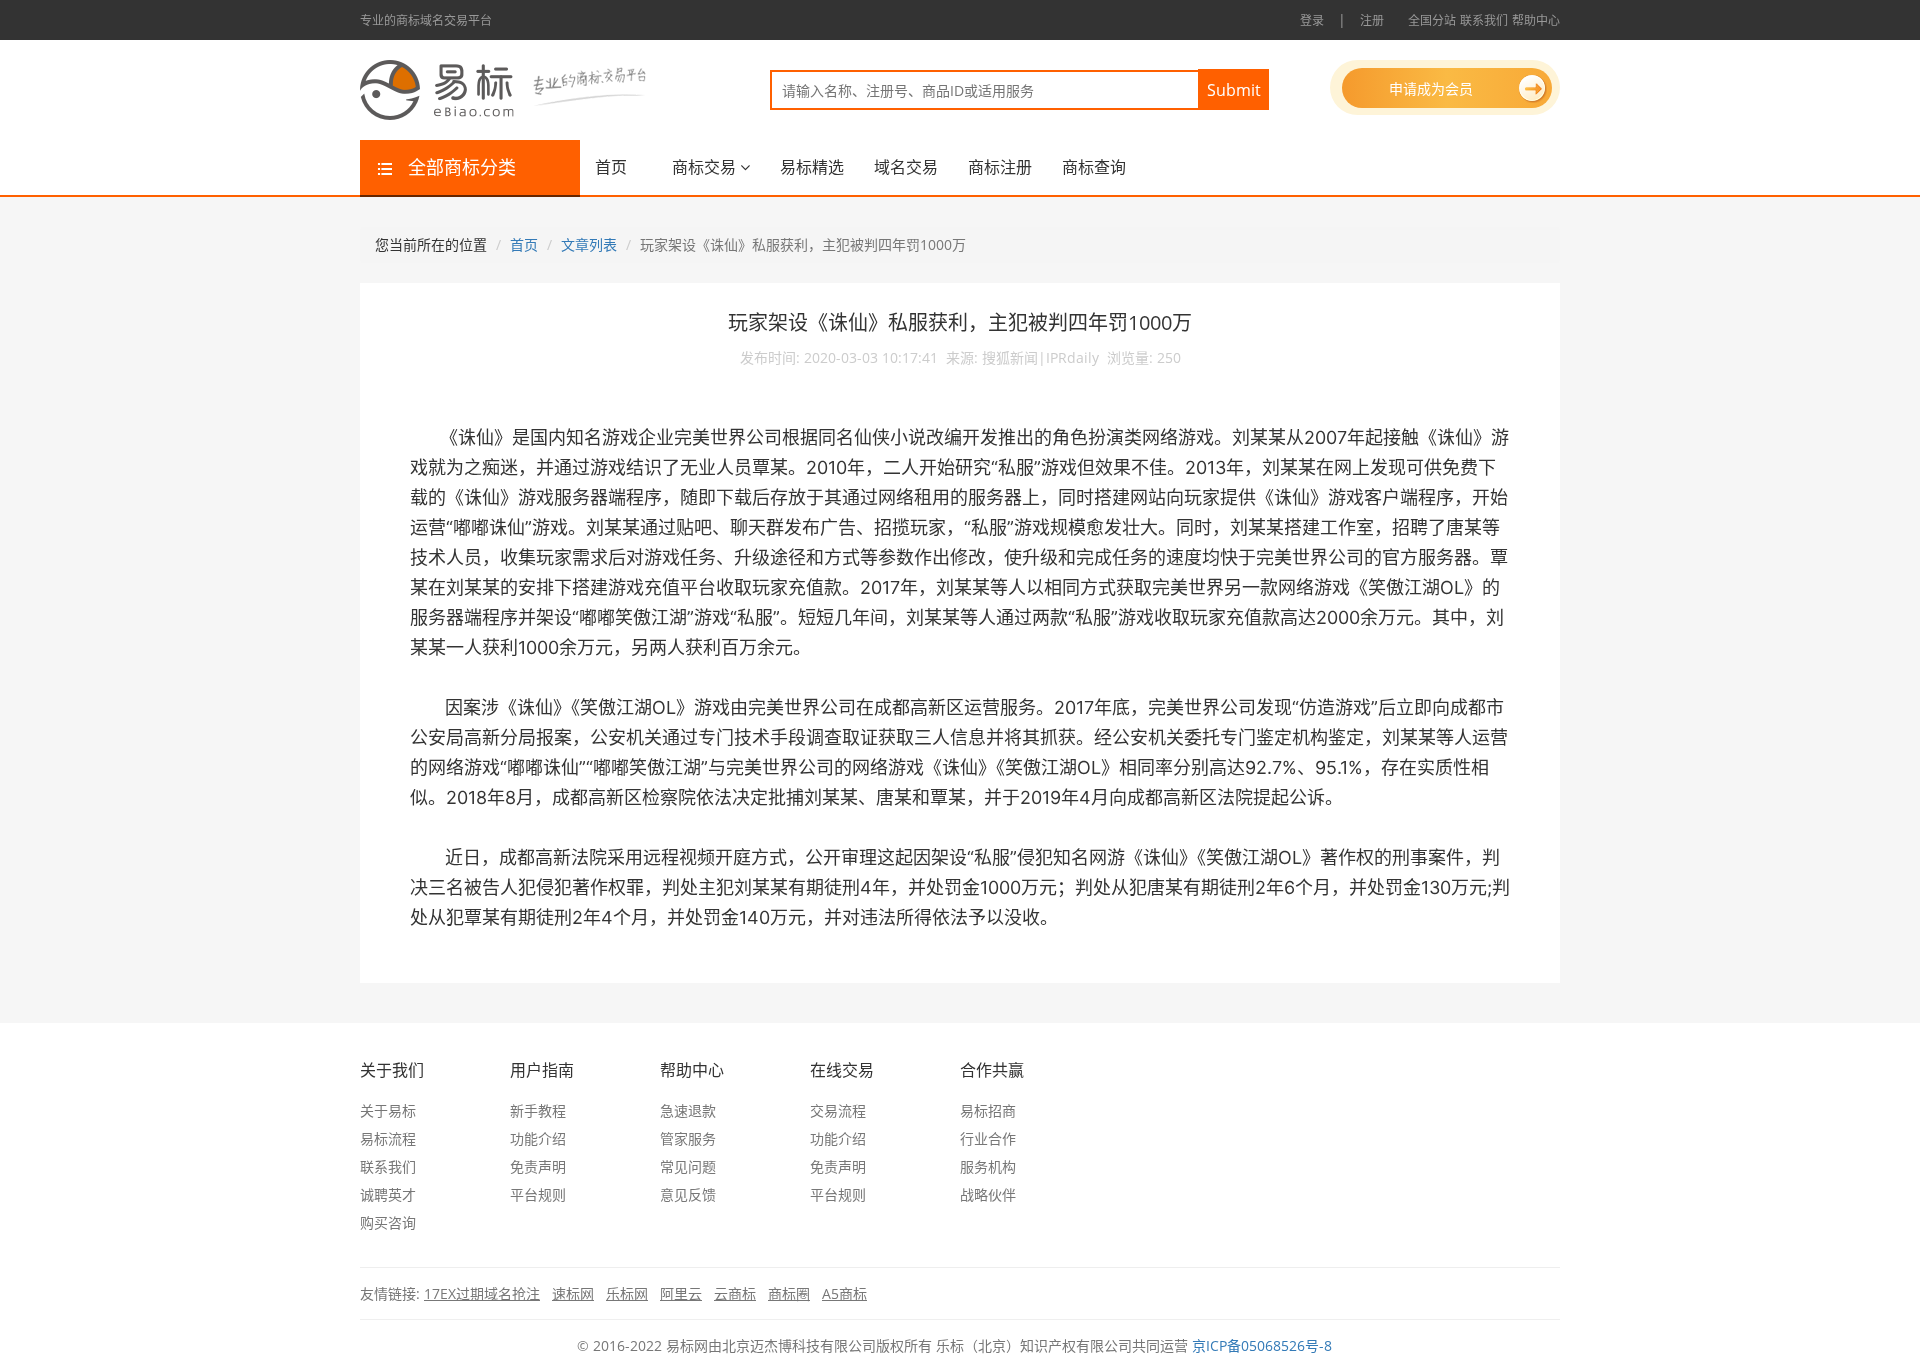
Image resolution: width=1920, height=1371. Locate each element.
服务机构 (988, 1166)
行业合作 (988, 1138)
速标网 (573, 1293)
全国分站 (1432, 20)
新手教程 (538, 1110)
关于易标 (388, 1110)
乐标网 (627, 1293)
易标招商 (988, 1110)
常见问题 (688, 1166)
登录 (1312, 20)
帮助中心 (1536, 20)
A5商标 (844, 1293)
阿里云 (681, 1293)
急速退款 (688, 1110)
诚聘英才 (388, 1194)
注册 (1372, 20)
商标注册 (1000, 167)
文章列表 (589, 244)
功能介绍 (538, 1138)
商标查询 (1094, 167)
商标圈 (789, 1293)
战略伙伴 (988, 1194)
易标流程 (388, 1138)
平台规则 (538, 1194)
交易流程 (838, 1110)
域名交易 (906, 167)
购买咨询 (388, 1222)
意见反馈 (688, 1194)
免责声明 (538, 1166)
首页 (611, 167)
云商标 (735, 1293)
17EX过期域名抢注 (482, 1293)
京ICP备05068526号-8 (1262, 1345)
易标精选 (812, 167)
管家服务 (688, 1138)
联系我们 (1484, 20)
